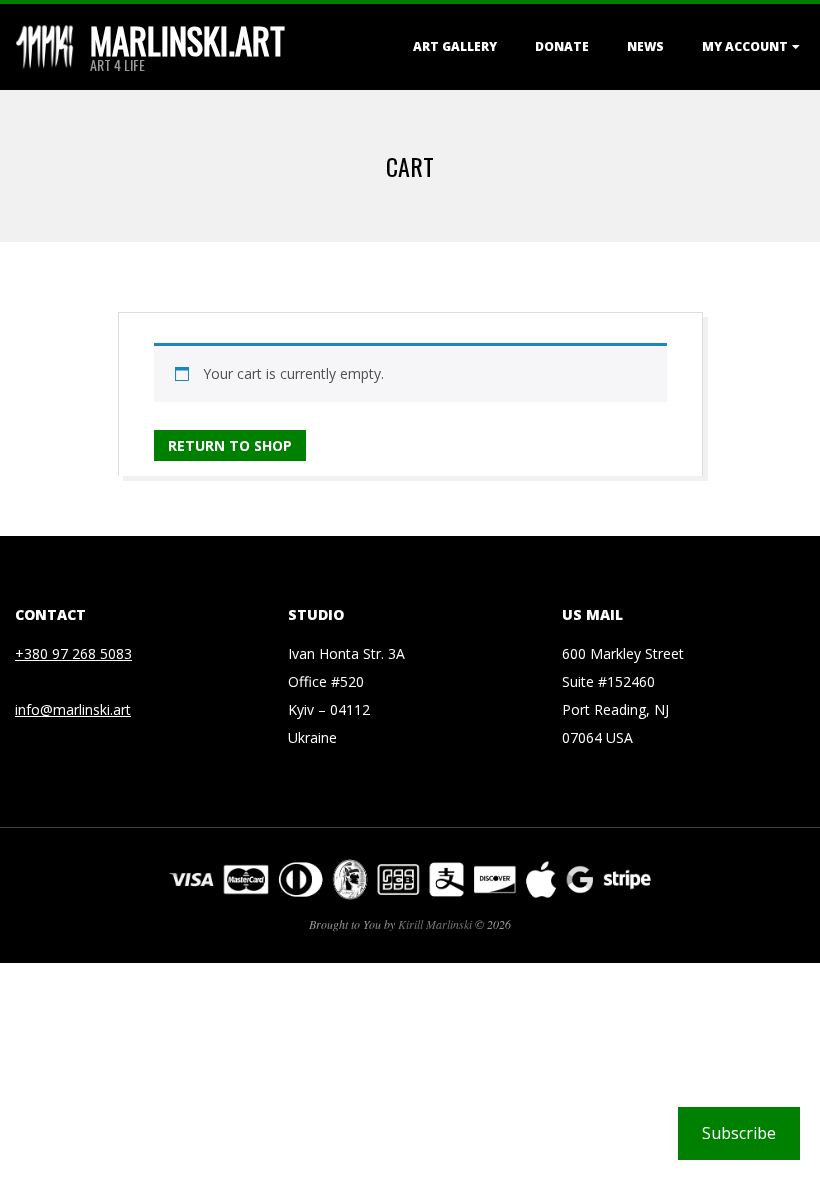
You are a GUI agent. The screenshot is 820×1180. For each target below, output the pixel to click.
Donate (562, 46)
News (645, 46)
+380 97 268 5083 (73, 653)
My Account (745, 46)
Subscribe (739, 1133)
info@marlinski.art (73, 709)
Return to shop (230, 445)
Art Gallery (455, 46)
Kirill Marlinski (435, 924)
